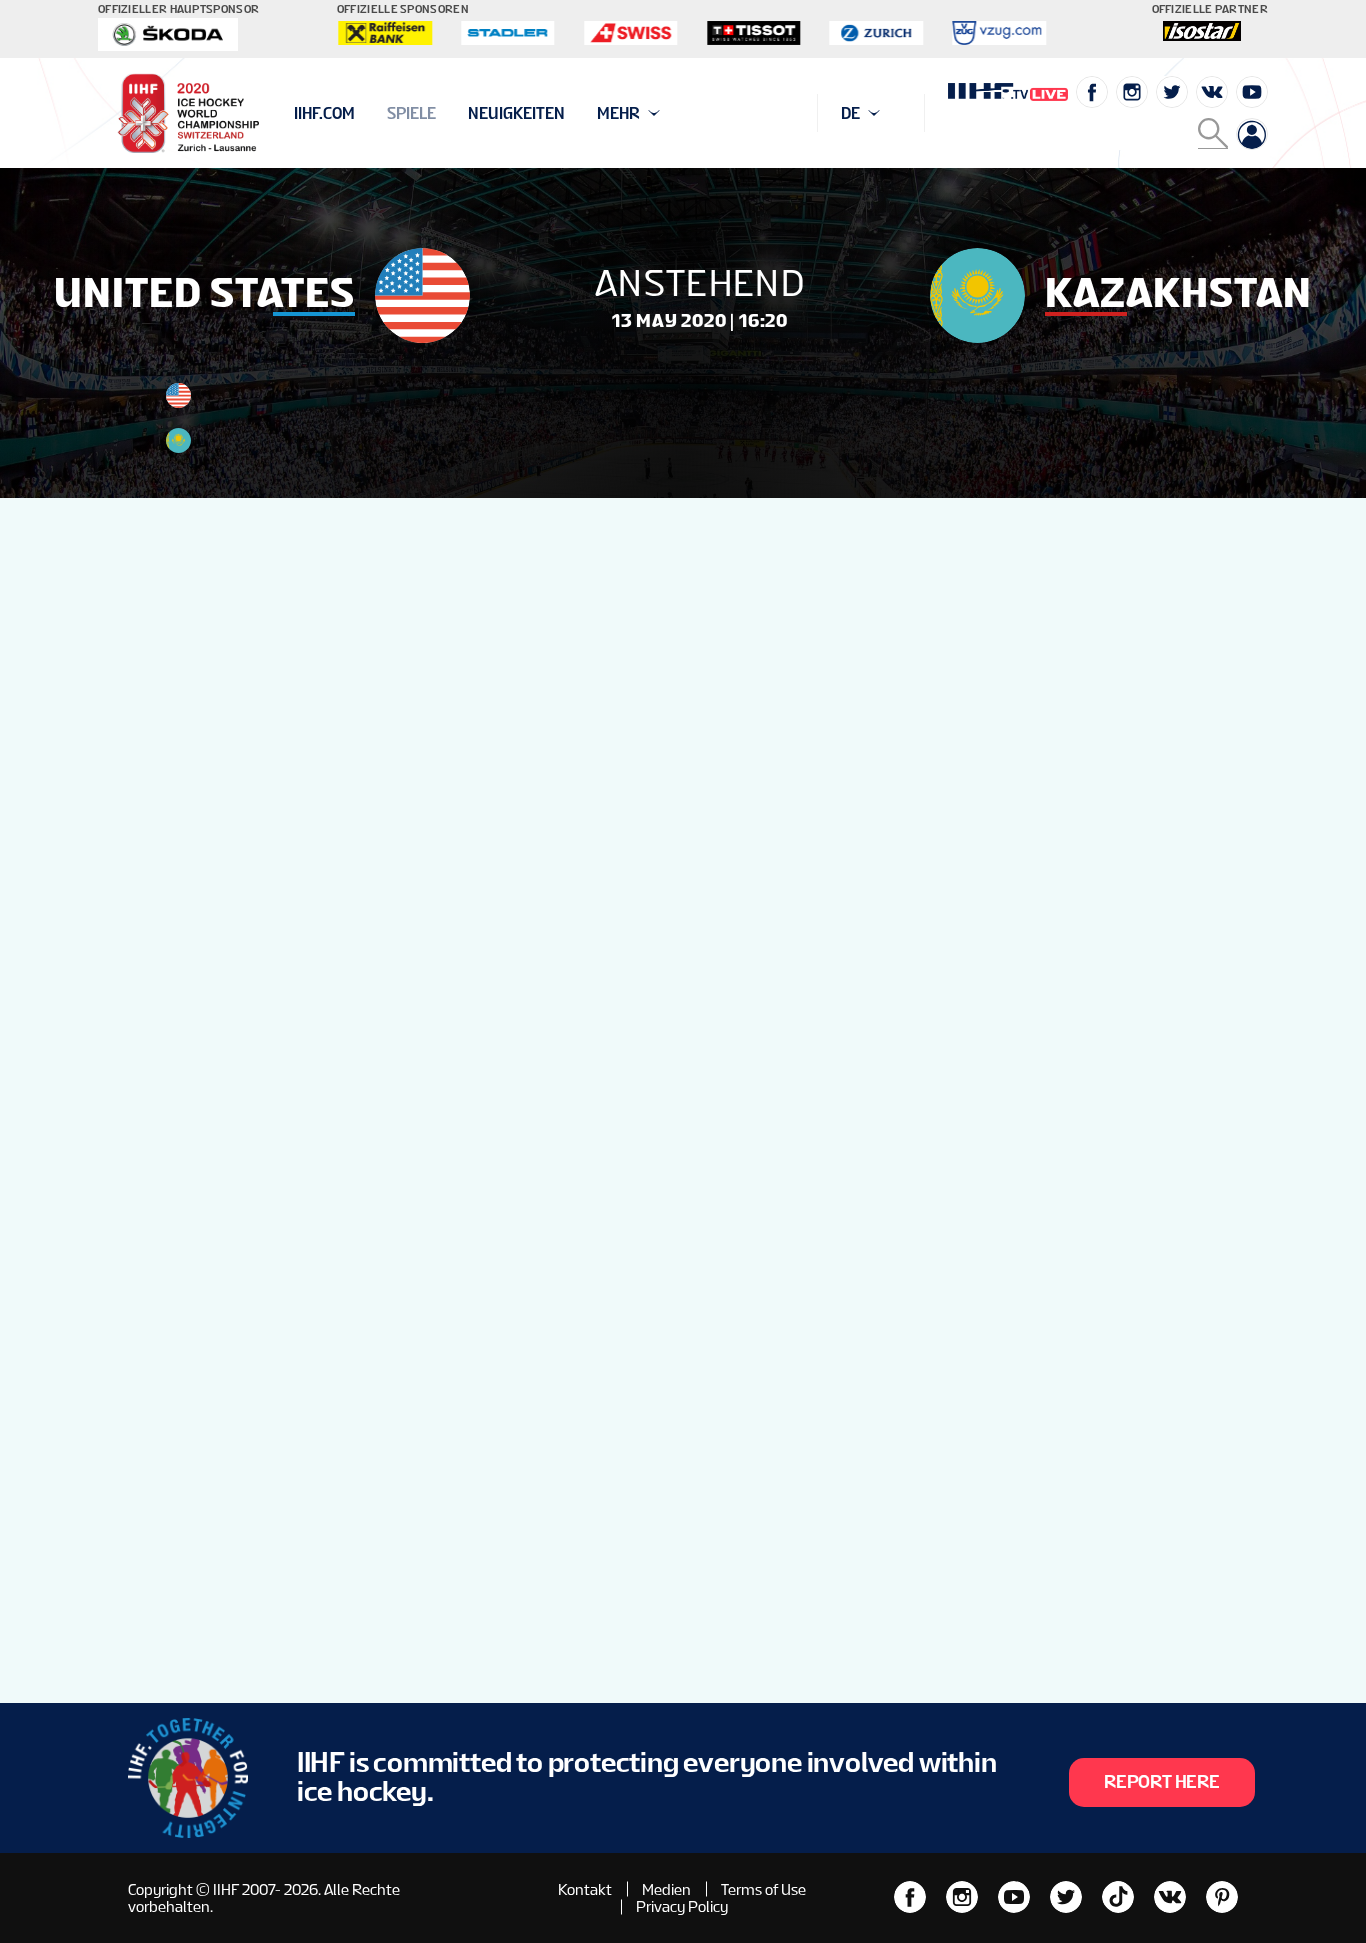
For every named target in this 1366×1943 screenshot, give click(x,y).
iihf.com (324, 113)
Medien (666, 1889)
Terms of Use (763, 1889)
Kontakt (585, 1889)
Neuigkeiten (516, 113)
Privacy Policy (682, 1906)
